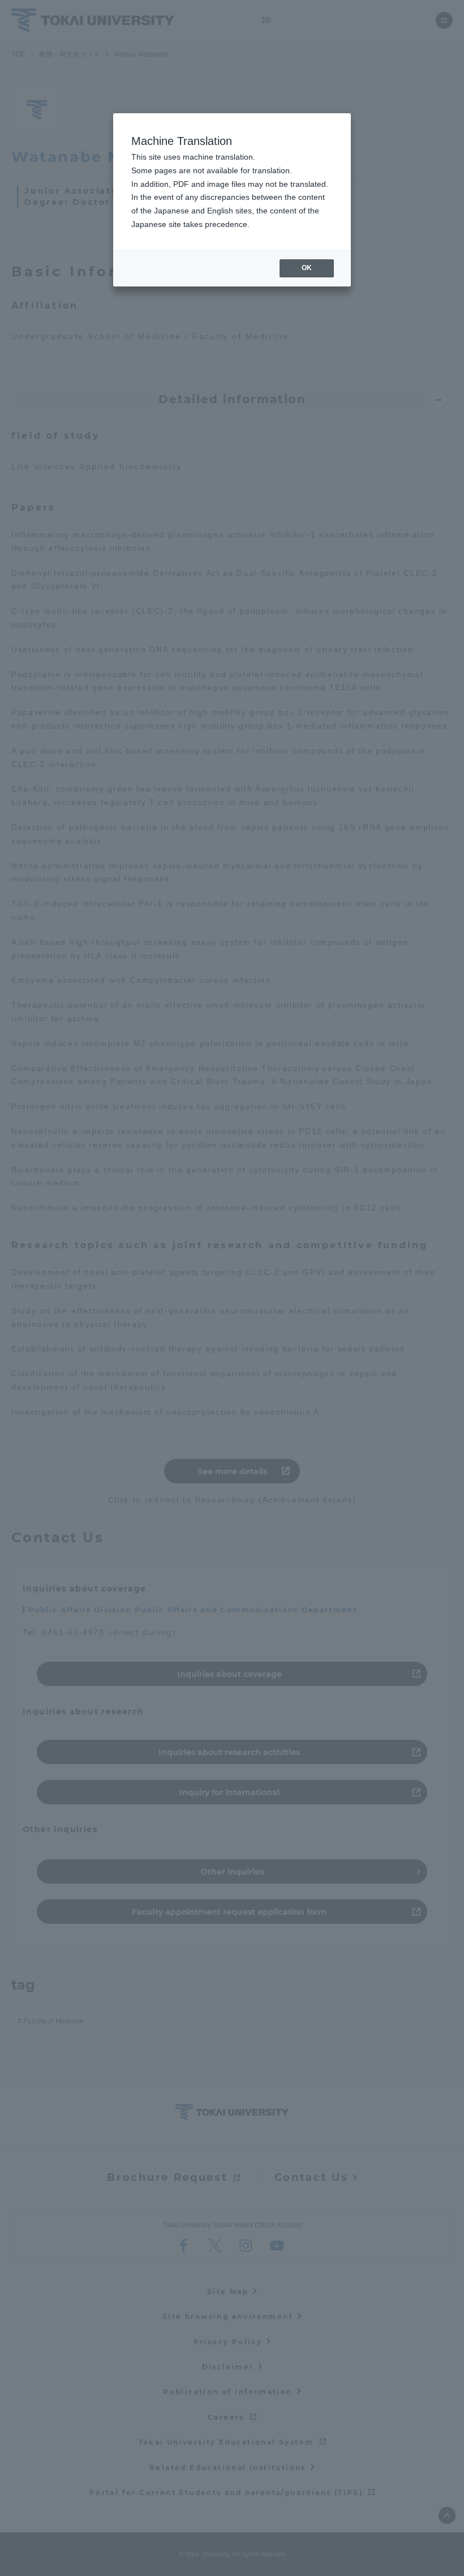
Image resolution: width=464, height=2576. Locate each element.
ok (307, 268)
